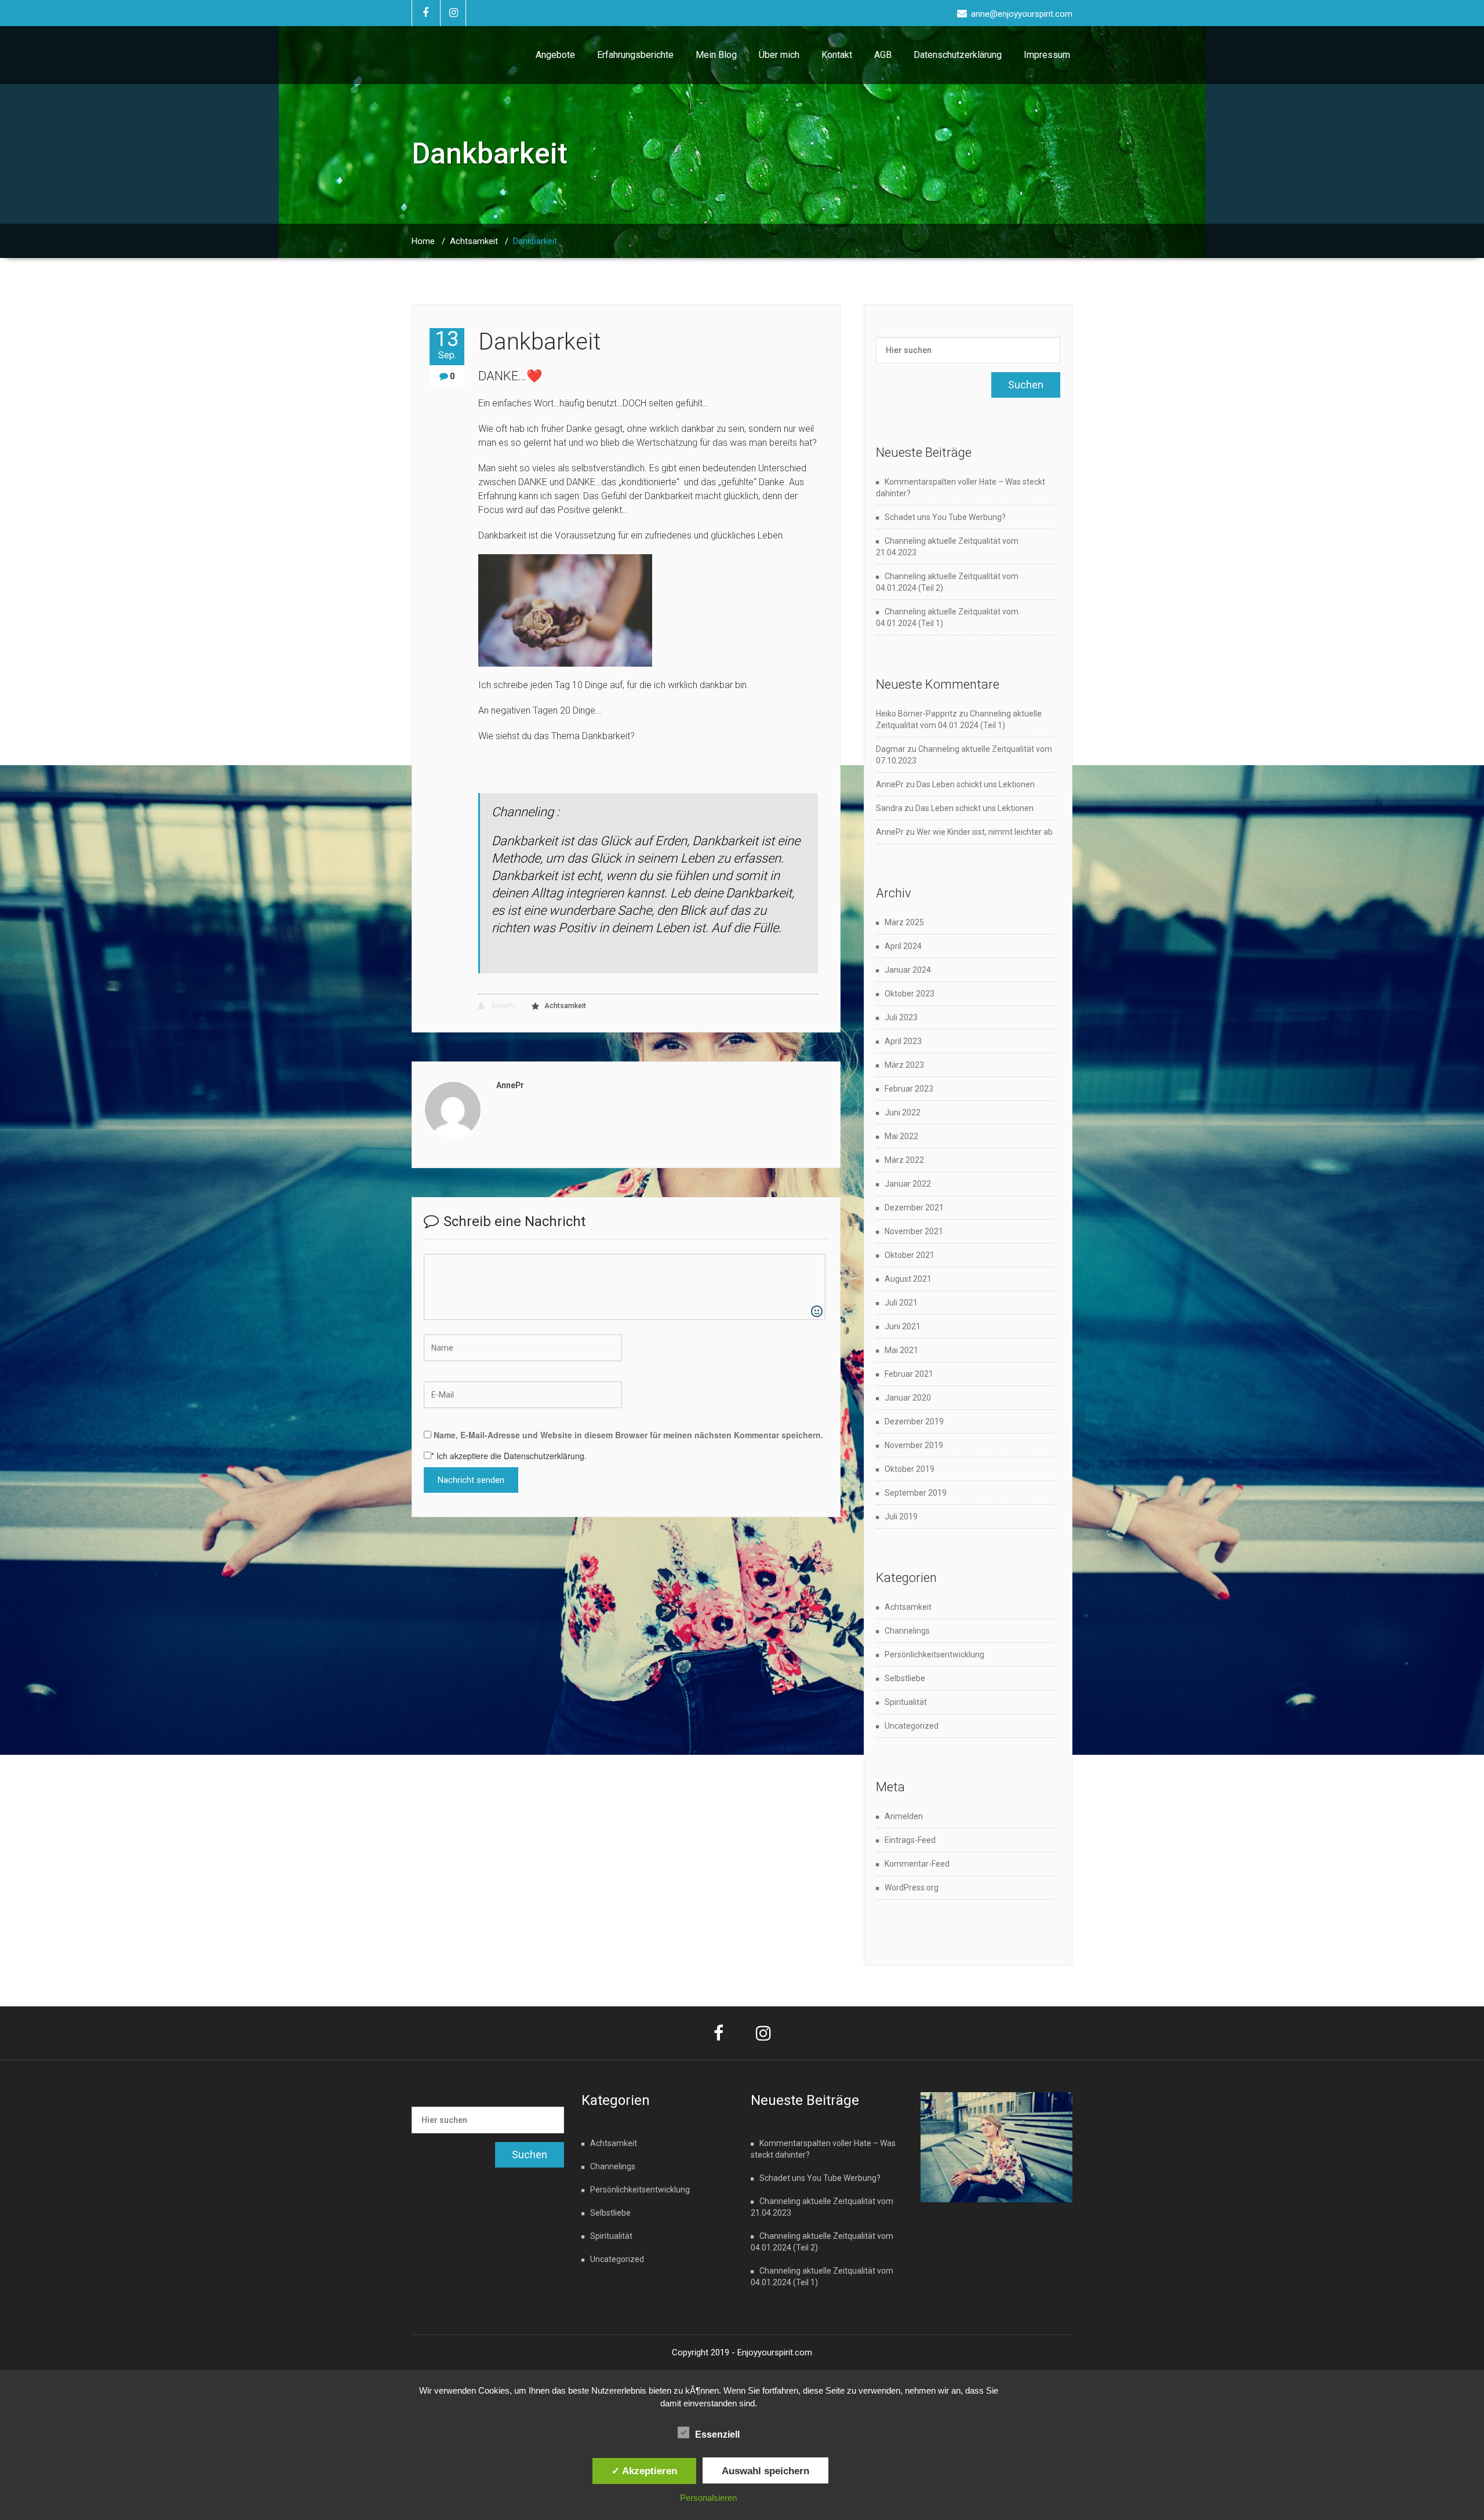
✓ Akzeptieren (644, 2471)
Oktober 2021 (910, 1255)
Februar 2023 (909, 1089)
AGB (883, 55)
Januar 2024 (908, 970)
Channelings (907, 1631)
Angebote (555, 55)
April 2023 (903, 1041)
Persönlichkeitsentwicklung (934, 1654)
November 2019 (914, 1445)
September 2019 (916, 1493)
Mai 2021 (901, 1350)
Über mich (779, 55)
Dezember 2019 (914, 1421)
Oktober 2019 (910, 1469)
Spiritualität (906, 1702)
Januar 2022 (908, 1184)
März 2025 (904, 922)
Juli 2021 (901, 1303)
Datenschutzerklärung (958, 55)
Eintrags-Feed (910, 1840)
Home (423, 241)
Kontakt (837, 55)
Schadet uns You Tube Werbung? (945, 517)
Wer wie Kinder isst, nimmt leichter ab (985, 832)
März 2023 (904, 1065)
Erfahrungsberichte (635, 55)
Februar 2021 (909, 1374)
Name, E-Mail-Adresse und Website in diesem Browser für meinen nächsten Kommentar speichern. (628, 1435)
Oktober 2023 (910, 994)
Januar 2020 (908, 1398)
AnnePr (502, 1006)
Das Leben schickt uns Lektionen (976, 784)
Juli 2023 (901, 1017)
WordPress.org (912, 1888)
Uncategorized (912, 1726)
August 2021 (908, 1279)
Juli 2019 (901, 1517)
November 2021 (914, 1231)
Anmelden (904, 1816)
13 (447, 344)
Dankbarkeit (539, 342)
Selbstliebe (905, 1678)
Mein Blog (716, 55)
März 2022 (904, 1160)
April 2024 (903, 946)
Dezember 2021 (914, 1208)
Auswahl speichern (765, 2471)
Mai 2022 (901, 1136)
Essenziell (717, 2434)
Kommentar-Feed (917, 1864)
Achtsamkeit (474, 241)
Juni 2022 (903, 1112)
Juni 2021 (903, 1326)
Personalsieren (708, 2498)
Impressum (1047, 55)
